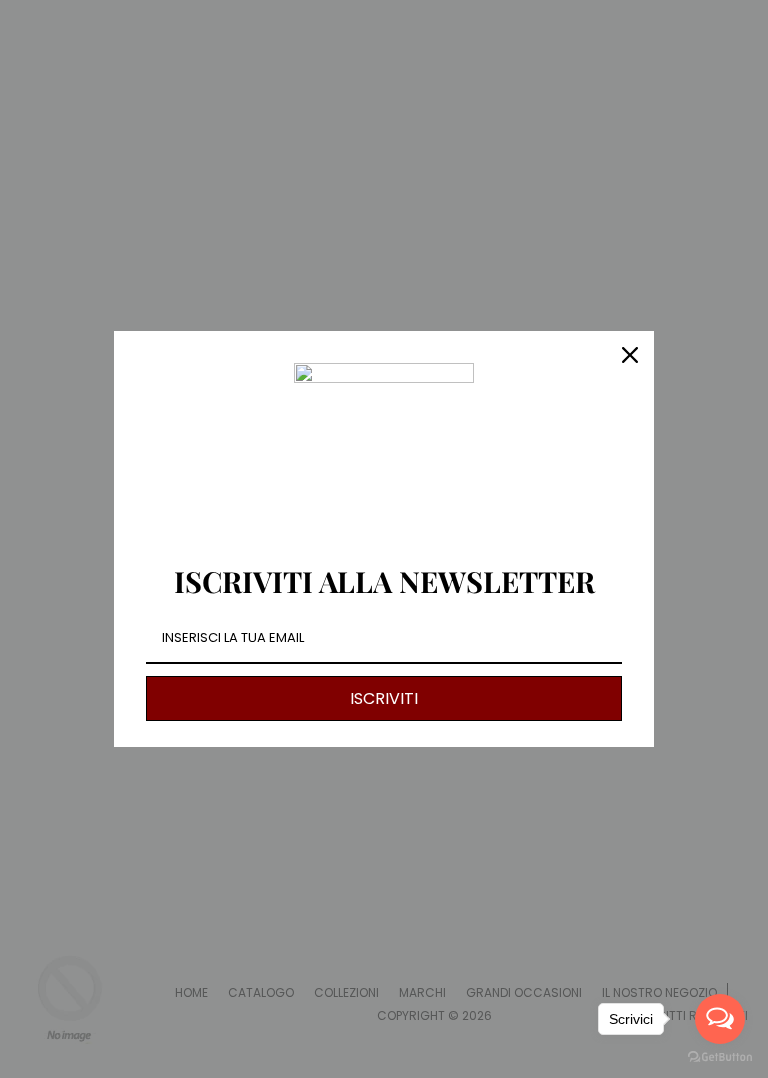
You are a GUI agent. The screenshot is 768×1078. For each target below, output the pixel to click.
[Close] (630, 355)
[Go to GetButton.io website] (720, 1057)
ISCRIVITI (384, 698)
